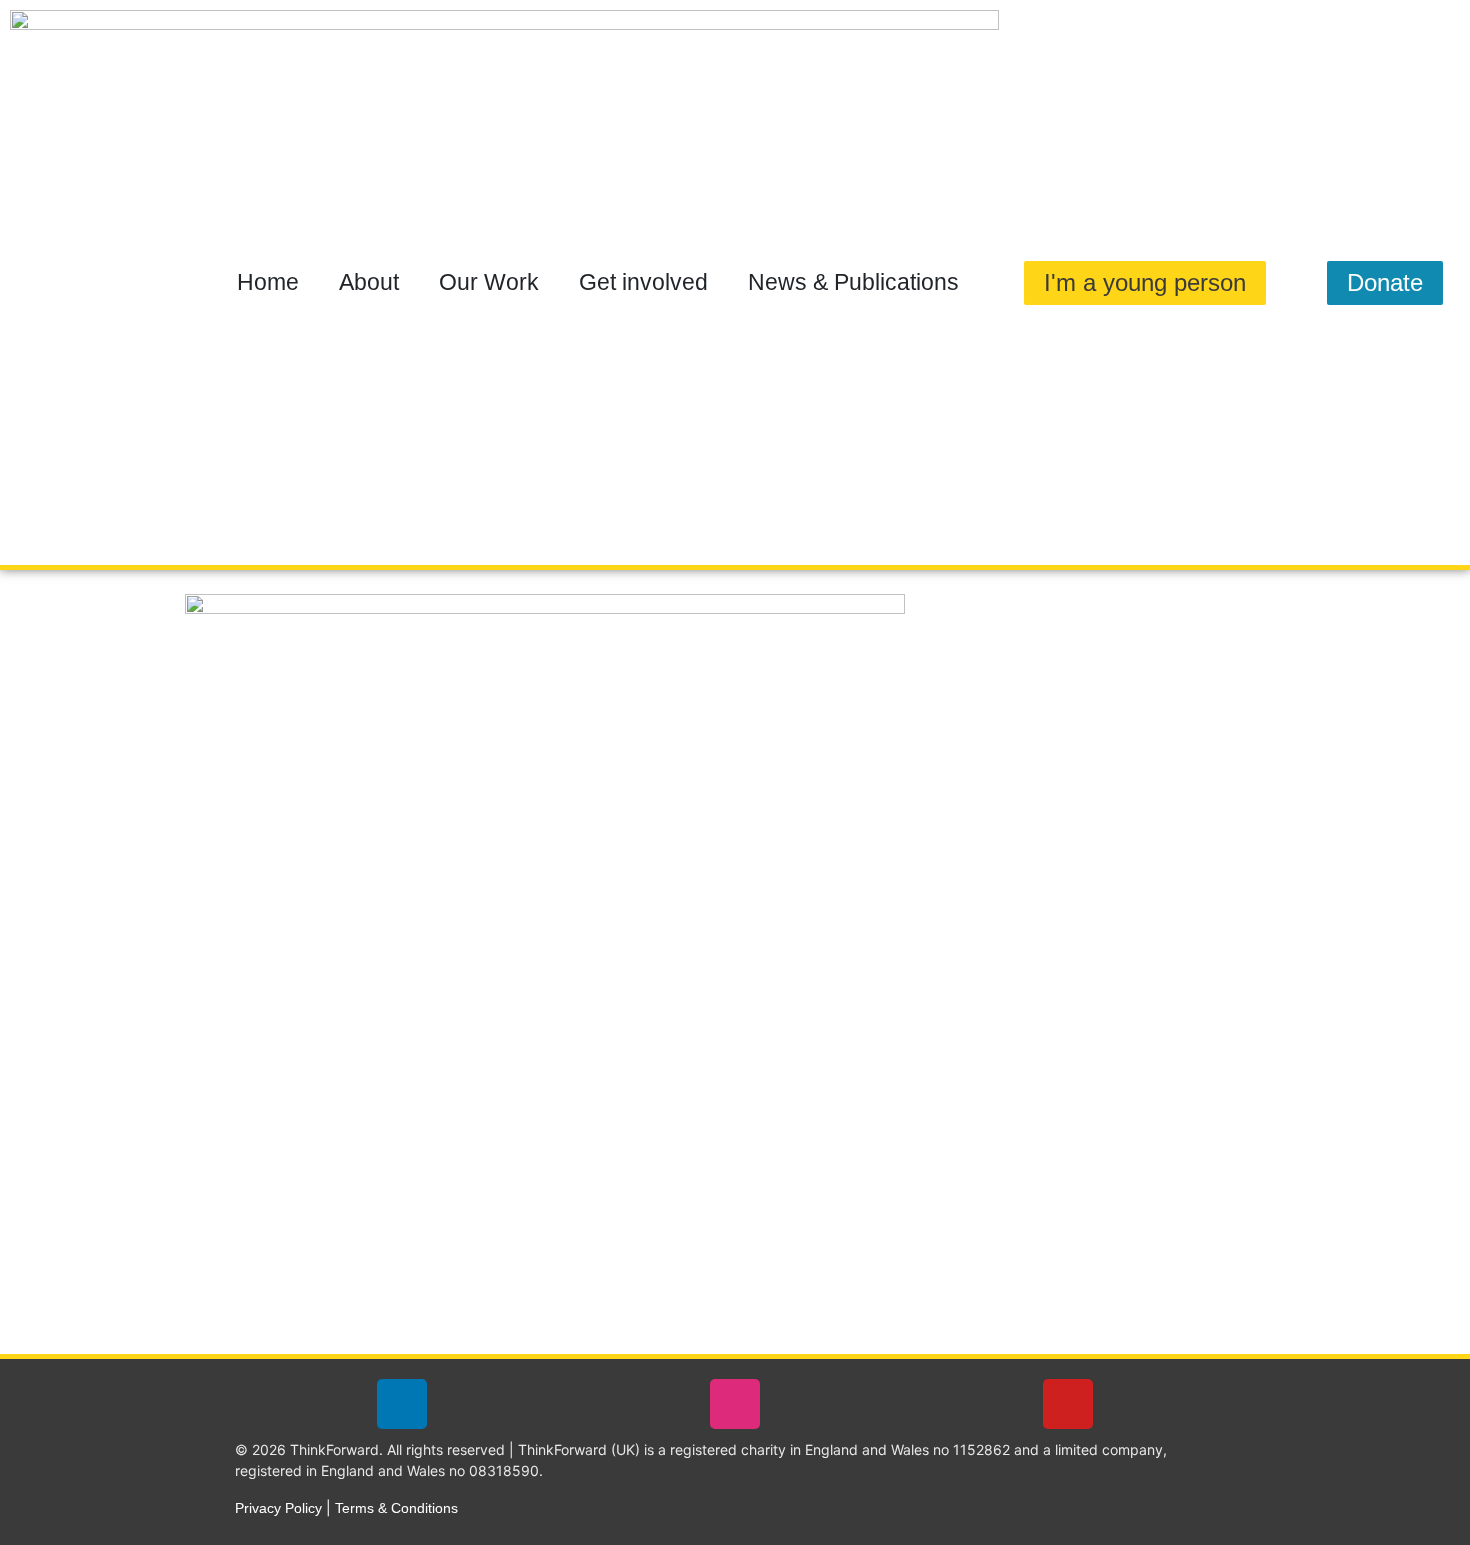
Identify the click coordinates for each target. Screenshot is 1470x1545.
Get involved (643, 282)
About (369, 282)
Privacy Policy (278, 1508)
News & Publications (853, 282)
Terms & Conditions (396, 1508)
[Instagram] (735, 1404)
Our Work (489, 282)
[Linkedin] (402, 1404)
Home (268, 282)
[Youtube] (1068, 1404)
